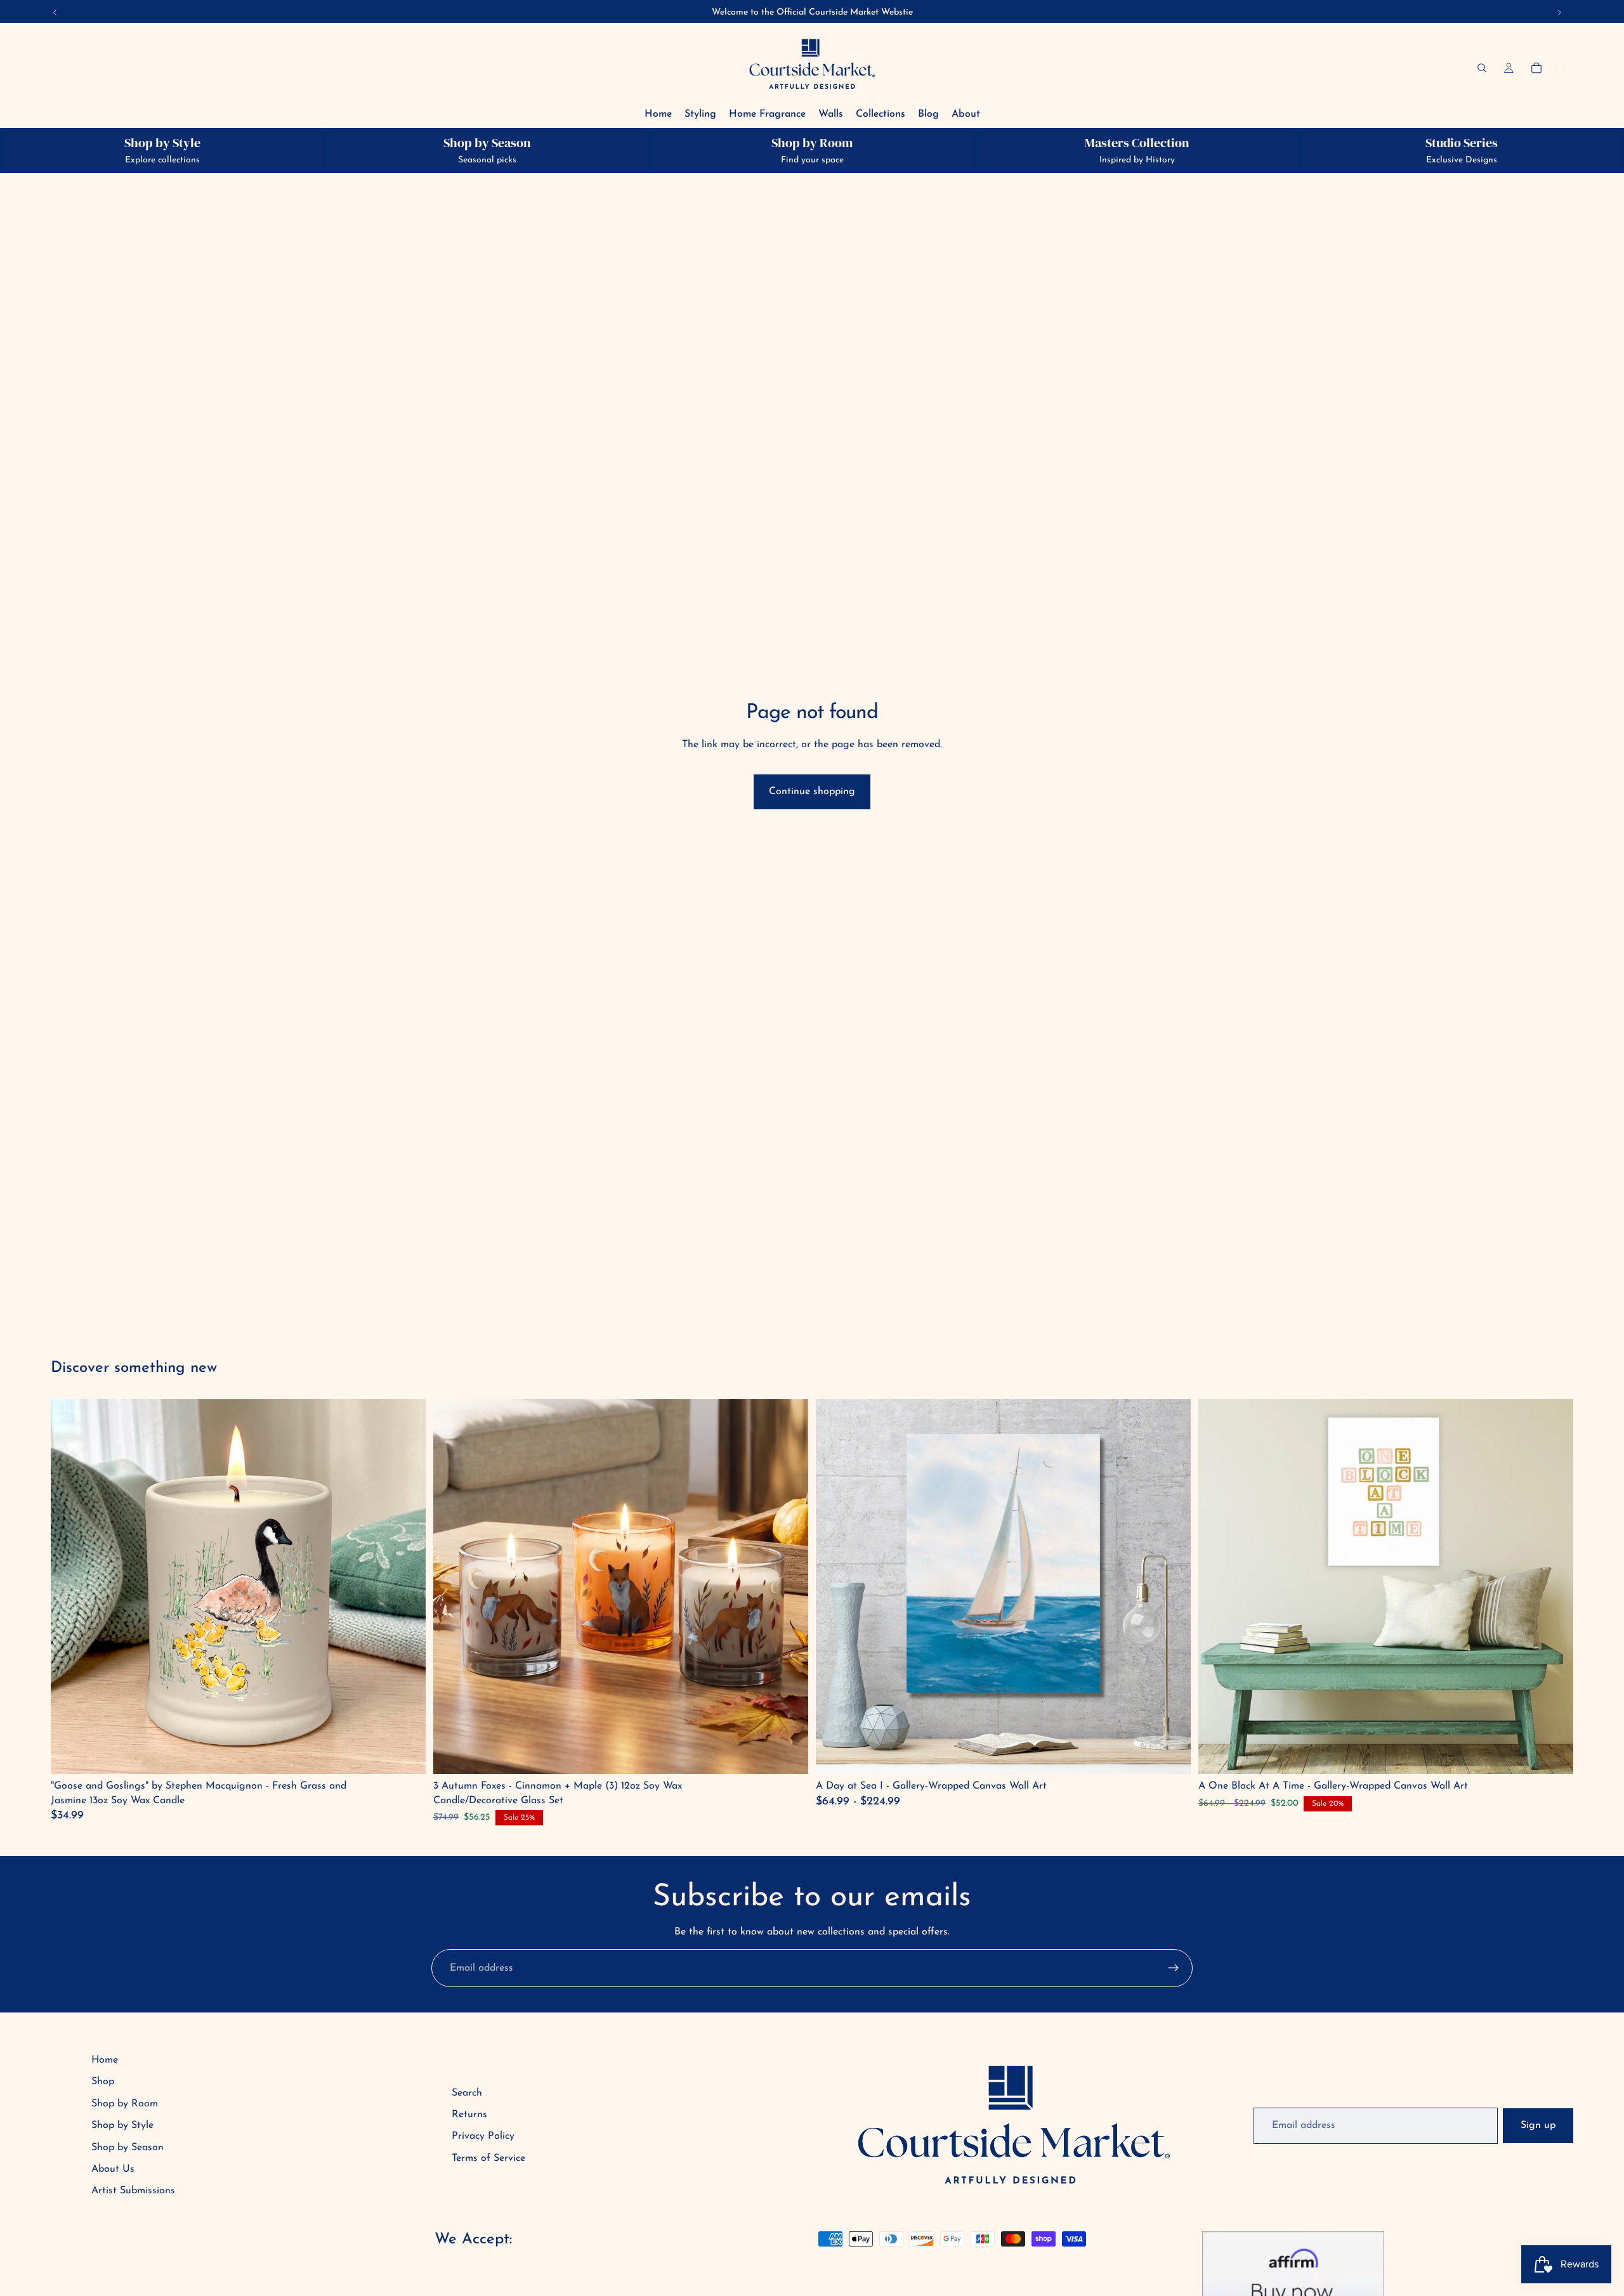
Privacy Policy (483, 2136)
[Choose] (1171, 1754)
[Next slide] (1172, 1587)
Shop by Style (122, 2125)
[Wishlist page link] (1560, 68)
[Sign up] (1174, 1968)
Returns (469, 2115)
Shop (103, 2082)
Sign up (1538, 2125)
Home (105, 2060)
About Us (113, 2169)
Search (467, 2093)
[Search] (1482, 68)
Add (407, 1754)
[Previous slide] (835, 1587)
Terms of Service (488, 2158)
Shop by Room (125, 2104)
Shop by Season (128, 2148)
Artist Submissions (133, 2191)
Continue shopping (812, 792)
